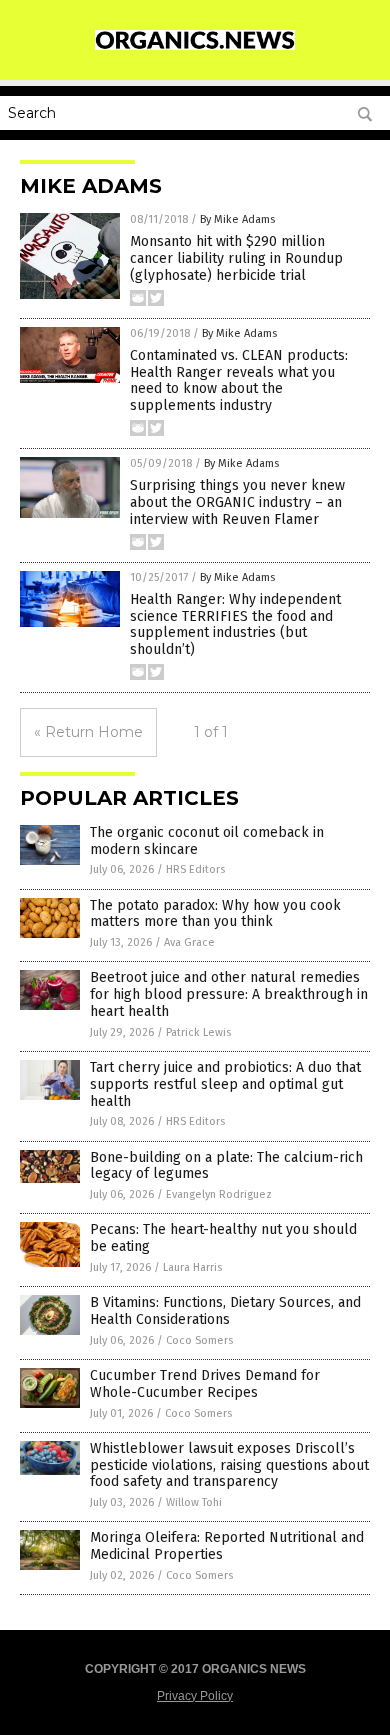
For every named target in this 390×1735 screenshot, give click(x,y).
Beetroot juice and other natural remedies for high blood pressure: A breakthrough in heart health (229, 994)
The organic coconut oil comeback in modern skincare (207, 841)
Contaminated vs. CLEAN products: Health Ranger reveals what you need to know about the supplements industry (239, 380)
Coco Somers (199, 1340)
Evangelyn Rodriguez (219, 1194)
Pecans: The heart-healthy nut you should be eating (223, 1238)
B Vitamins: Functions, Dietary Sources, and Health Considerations (225, 1311)
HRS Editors (195, 869)
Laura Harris (192, 1267)
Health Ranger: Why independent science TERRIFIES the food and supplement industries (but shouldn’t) (235, 624)
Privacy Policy (195, 1696)
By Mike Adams (237, 219)
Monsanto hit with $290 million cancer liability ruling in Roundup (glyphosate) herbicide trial (236, 258)
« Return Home (88, 732)
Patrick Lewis (198, 1032)
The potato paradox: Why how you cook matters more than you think (215, 914)
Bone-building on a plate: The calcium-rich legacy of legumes (226, 1166)
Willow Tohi (194, 1502)
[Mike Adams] (195, 46)
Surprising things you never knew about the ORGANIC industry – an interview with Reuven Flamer (237, 502)
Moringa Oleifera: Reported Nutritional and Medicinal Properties (227, 1546)
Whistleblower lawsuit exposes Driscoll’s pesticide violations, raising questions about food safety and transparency (229, 1465)
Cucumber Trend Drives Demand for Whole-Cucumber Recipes (205, 1384)
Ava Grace (189, 942)
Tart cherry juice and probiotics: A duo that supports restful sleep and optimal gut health (225, 1084)
